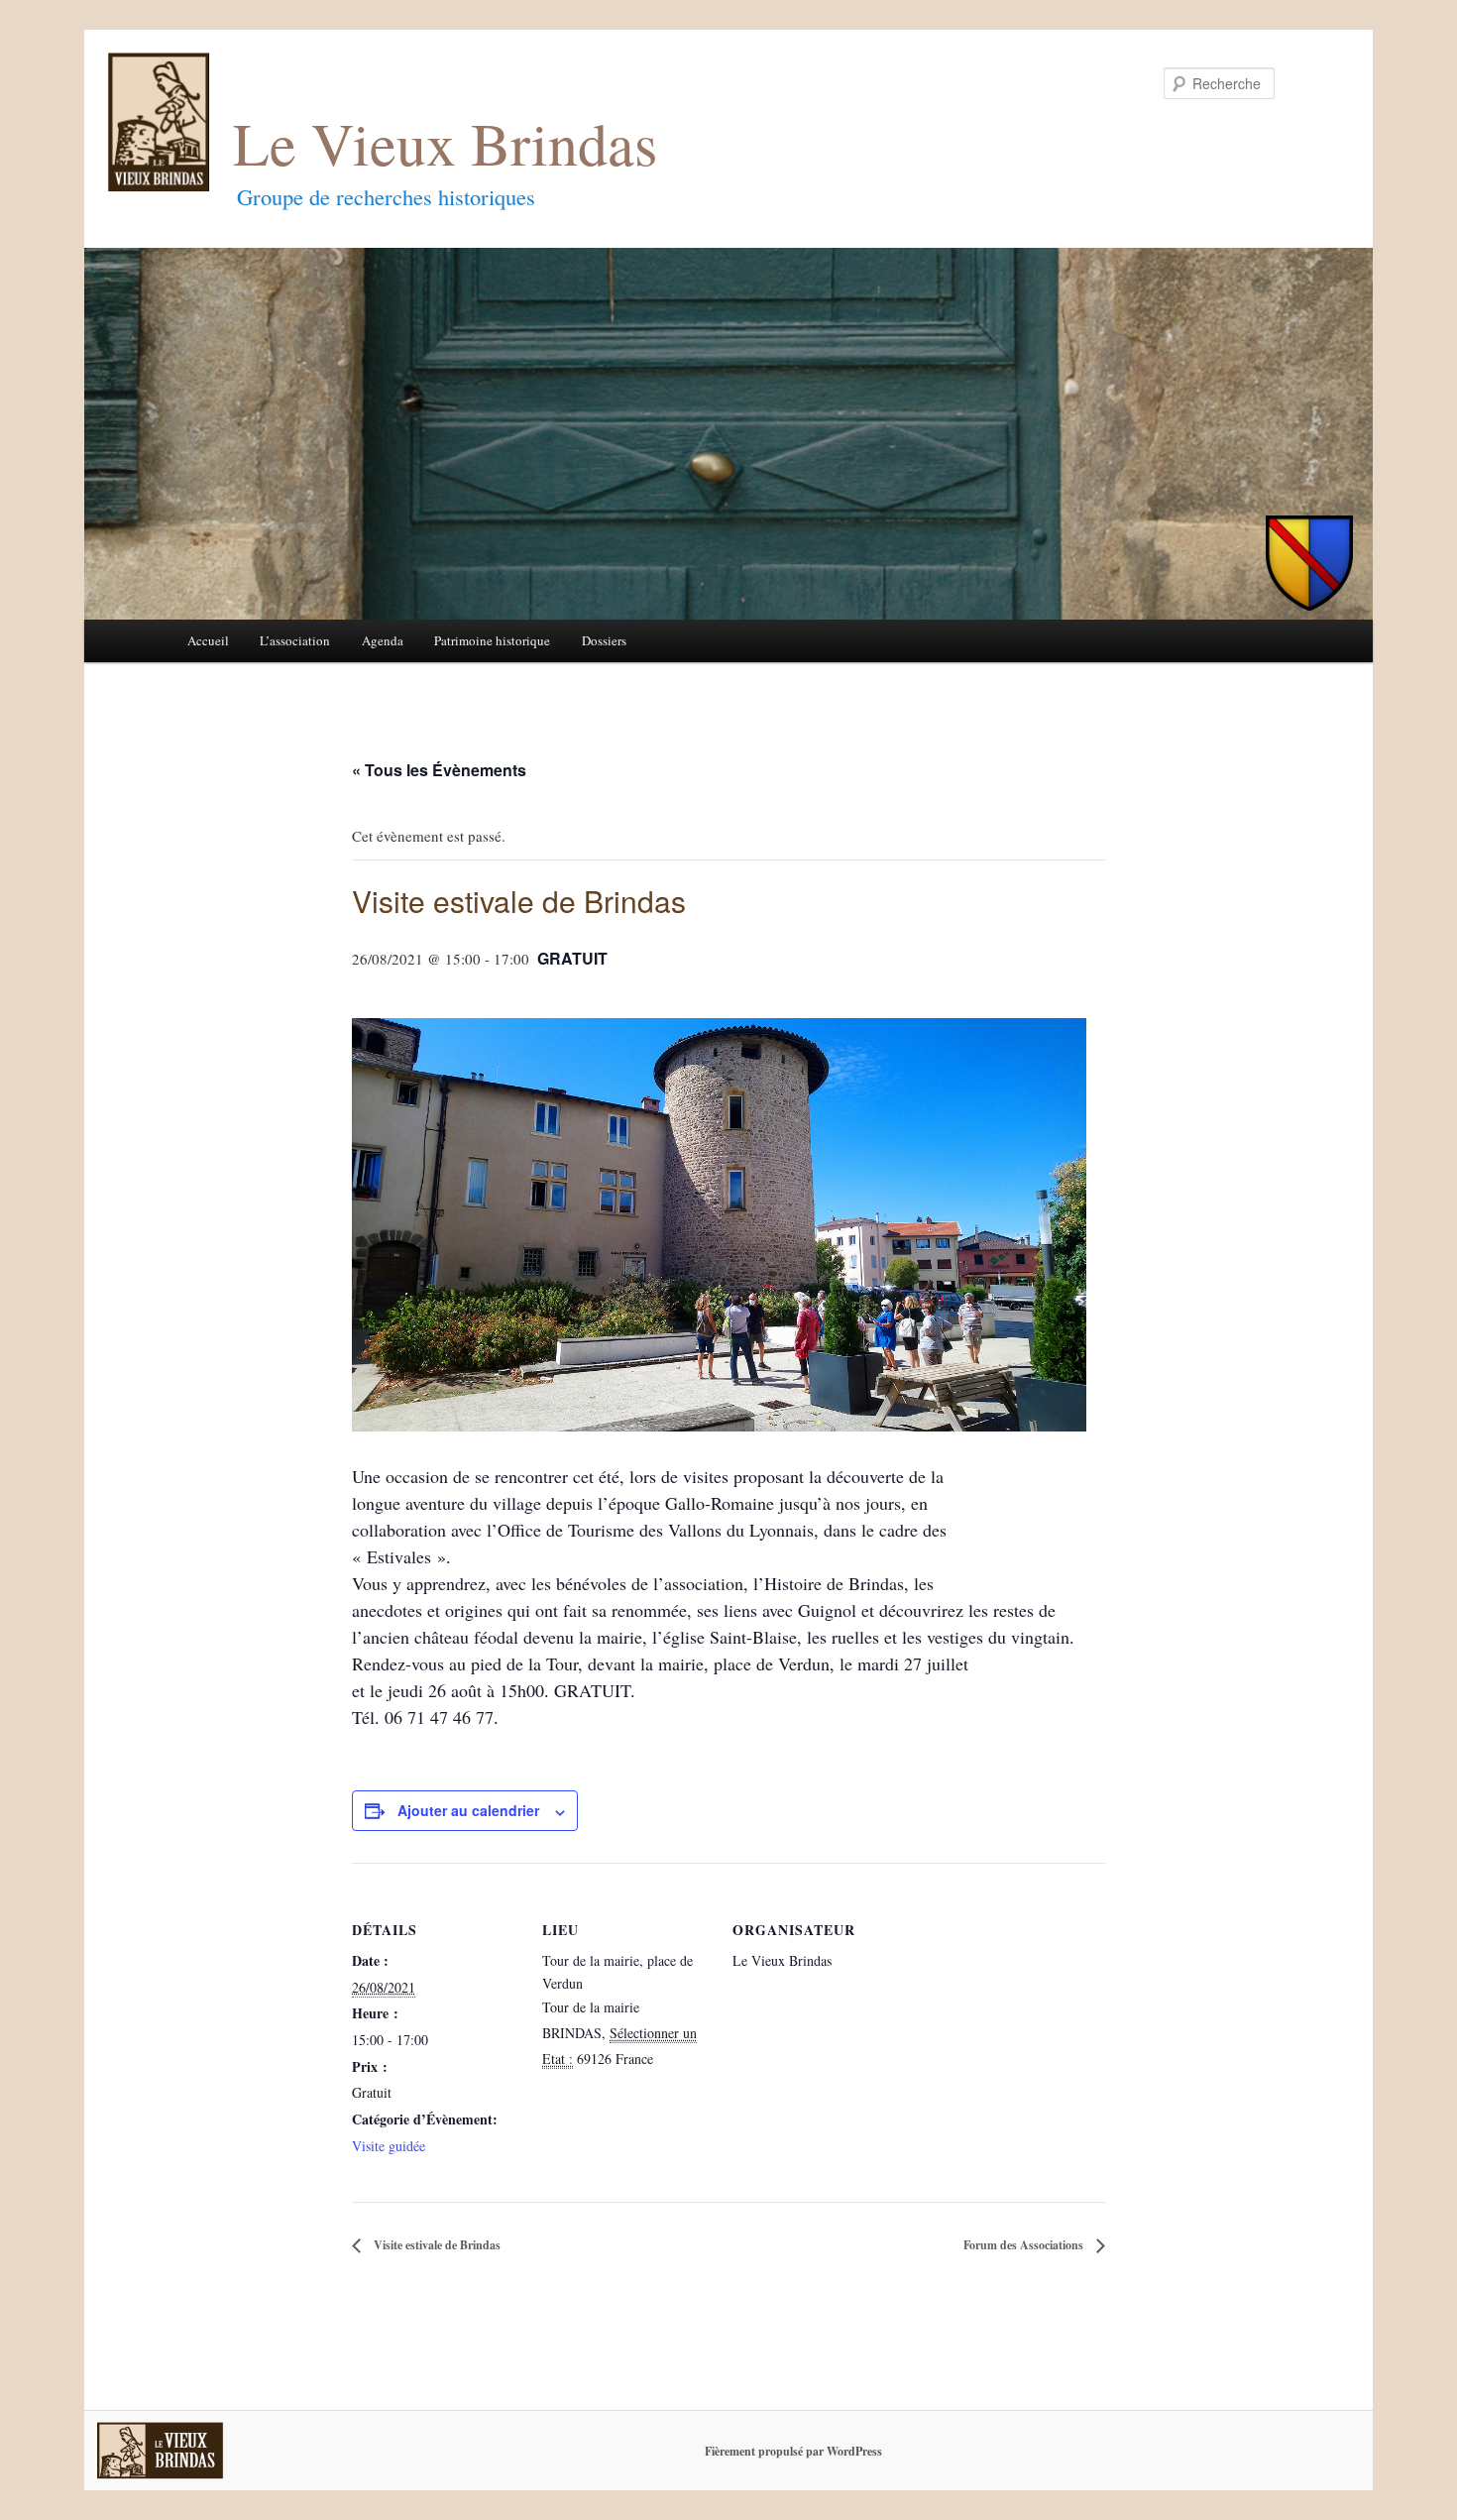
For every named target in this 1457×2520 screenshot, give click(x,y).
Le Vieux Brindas (445, 143)
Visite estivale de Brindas (436, 2245)
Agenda (383, 640)
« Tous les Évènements (439, 770)
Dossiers (604, 640)
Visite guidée (389, 2146)
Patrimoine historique (492, 640)
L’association (295, 640)
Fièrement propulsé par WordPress (793, 2451)
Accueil (208, 640)
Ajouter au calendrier (468, 1810)
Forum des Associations (1025, 2245)
